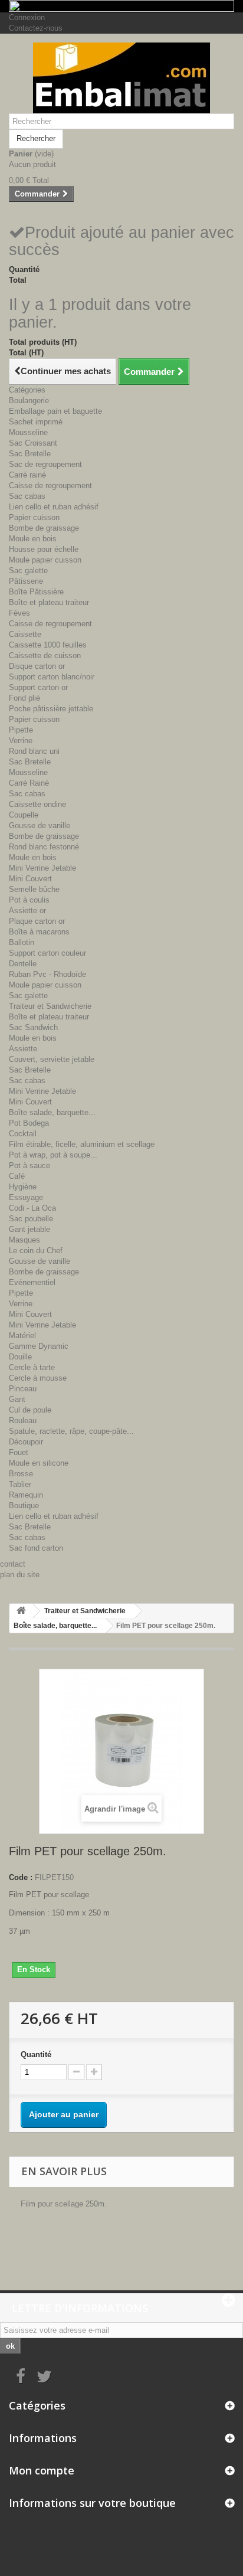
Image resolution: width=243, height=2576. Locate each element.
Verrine (21, 741)
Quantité (36, 2054)
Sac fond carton (36, 1548)
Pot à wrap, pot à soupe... (53, 1155)
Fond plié (24, 698)
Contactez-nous (36, 28)
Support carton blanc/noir (52, 677)
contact (13, 1564)
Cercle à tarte (32, 1367)
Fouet (19, 1452)
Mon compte (42, 2470)
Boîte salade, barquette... (52, 1112)
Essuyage (26, 1197)
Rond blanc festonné (44, 847)
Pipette (21, 730)
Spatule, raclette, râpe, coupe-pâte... (71, 1431)
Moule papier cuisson (45, 560)
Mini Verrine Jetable (42, 868)
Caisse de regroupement (50, 486)
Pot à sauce (29, 1166)
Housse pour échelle (44, 549)
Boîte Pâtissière (36, 592)
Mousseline (28, 432)
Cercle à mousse (38, 1378)
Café (17, 1176)
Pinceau (23, 1389)
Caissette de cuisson (45, 656)
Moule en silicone (39, 1463)
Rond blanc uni (34, 751)
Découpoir (26, 1442)
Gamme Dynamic (39, 1346)
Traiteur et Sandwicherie (50, 1006)
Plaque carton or (37, 921)
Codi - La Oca (32, 1208)
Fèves (19, 613)
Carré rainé (27, 475)
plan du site (20, 1575)
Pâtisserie (26, 581)
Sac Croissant (33, 443)
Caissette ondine (37, 804)
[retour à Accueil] (21, 1611)
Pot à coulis (29, 900)
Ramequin (26, 1495)
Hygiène (23, 1187)
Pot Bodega (29, 1123)
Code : (21, 1877)
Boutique (24, 1506)
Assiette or (27, 911)
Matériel (22, 1336)
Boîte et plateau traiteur (49, 602)
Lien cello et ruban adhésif (54, 507)
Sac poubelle (31, 1219)
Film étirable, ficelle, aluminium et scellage (82, 1144)
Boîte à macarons (39, 932)
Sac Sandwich (33, 1027)
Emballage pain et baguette (55, 411)
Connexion (27, 17)
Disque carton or (37, 666)
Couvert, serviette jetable (52, 1059)
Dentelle (23, 964)
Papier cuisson (34, 517)
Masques (24, 1240)
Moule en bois (33, 539)
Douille (20, 1357)
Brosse (21, 1474)
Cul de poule (30, 1410)
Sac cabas (27, 496)
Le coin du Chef (36, 1251)
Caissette (25, 634)
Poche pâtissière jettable (51, 709)
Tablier (20, 1484)
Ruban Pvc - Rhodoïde (47, 974)
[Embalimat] (121, 78)
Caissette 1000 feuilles (48, 645)
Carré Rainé (29, 783)
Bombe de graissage (44, 528)
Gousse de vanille (40, 826)
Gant (17, 1399)
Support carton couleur (47, 953)
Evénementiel (32, 1282)
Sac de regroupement (45, 464)
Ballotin (22, 942)
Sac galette (28, 571)
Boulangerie (29, 401)
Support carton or (38, 687)
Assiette (23, 1049)
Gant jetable (29, 1229)
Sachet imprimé (36, 422)
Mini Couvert (30, 879)
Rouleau (23, 1421)
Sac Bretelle (30, 454)
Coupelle (24, 815)
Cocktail (23, 1134)
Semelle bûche (34, 889)
